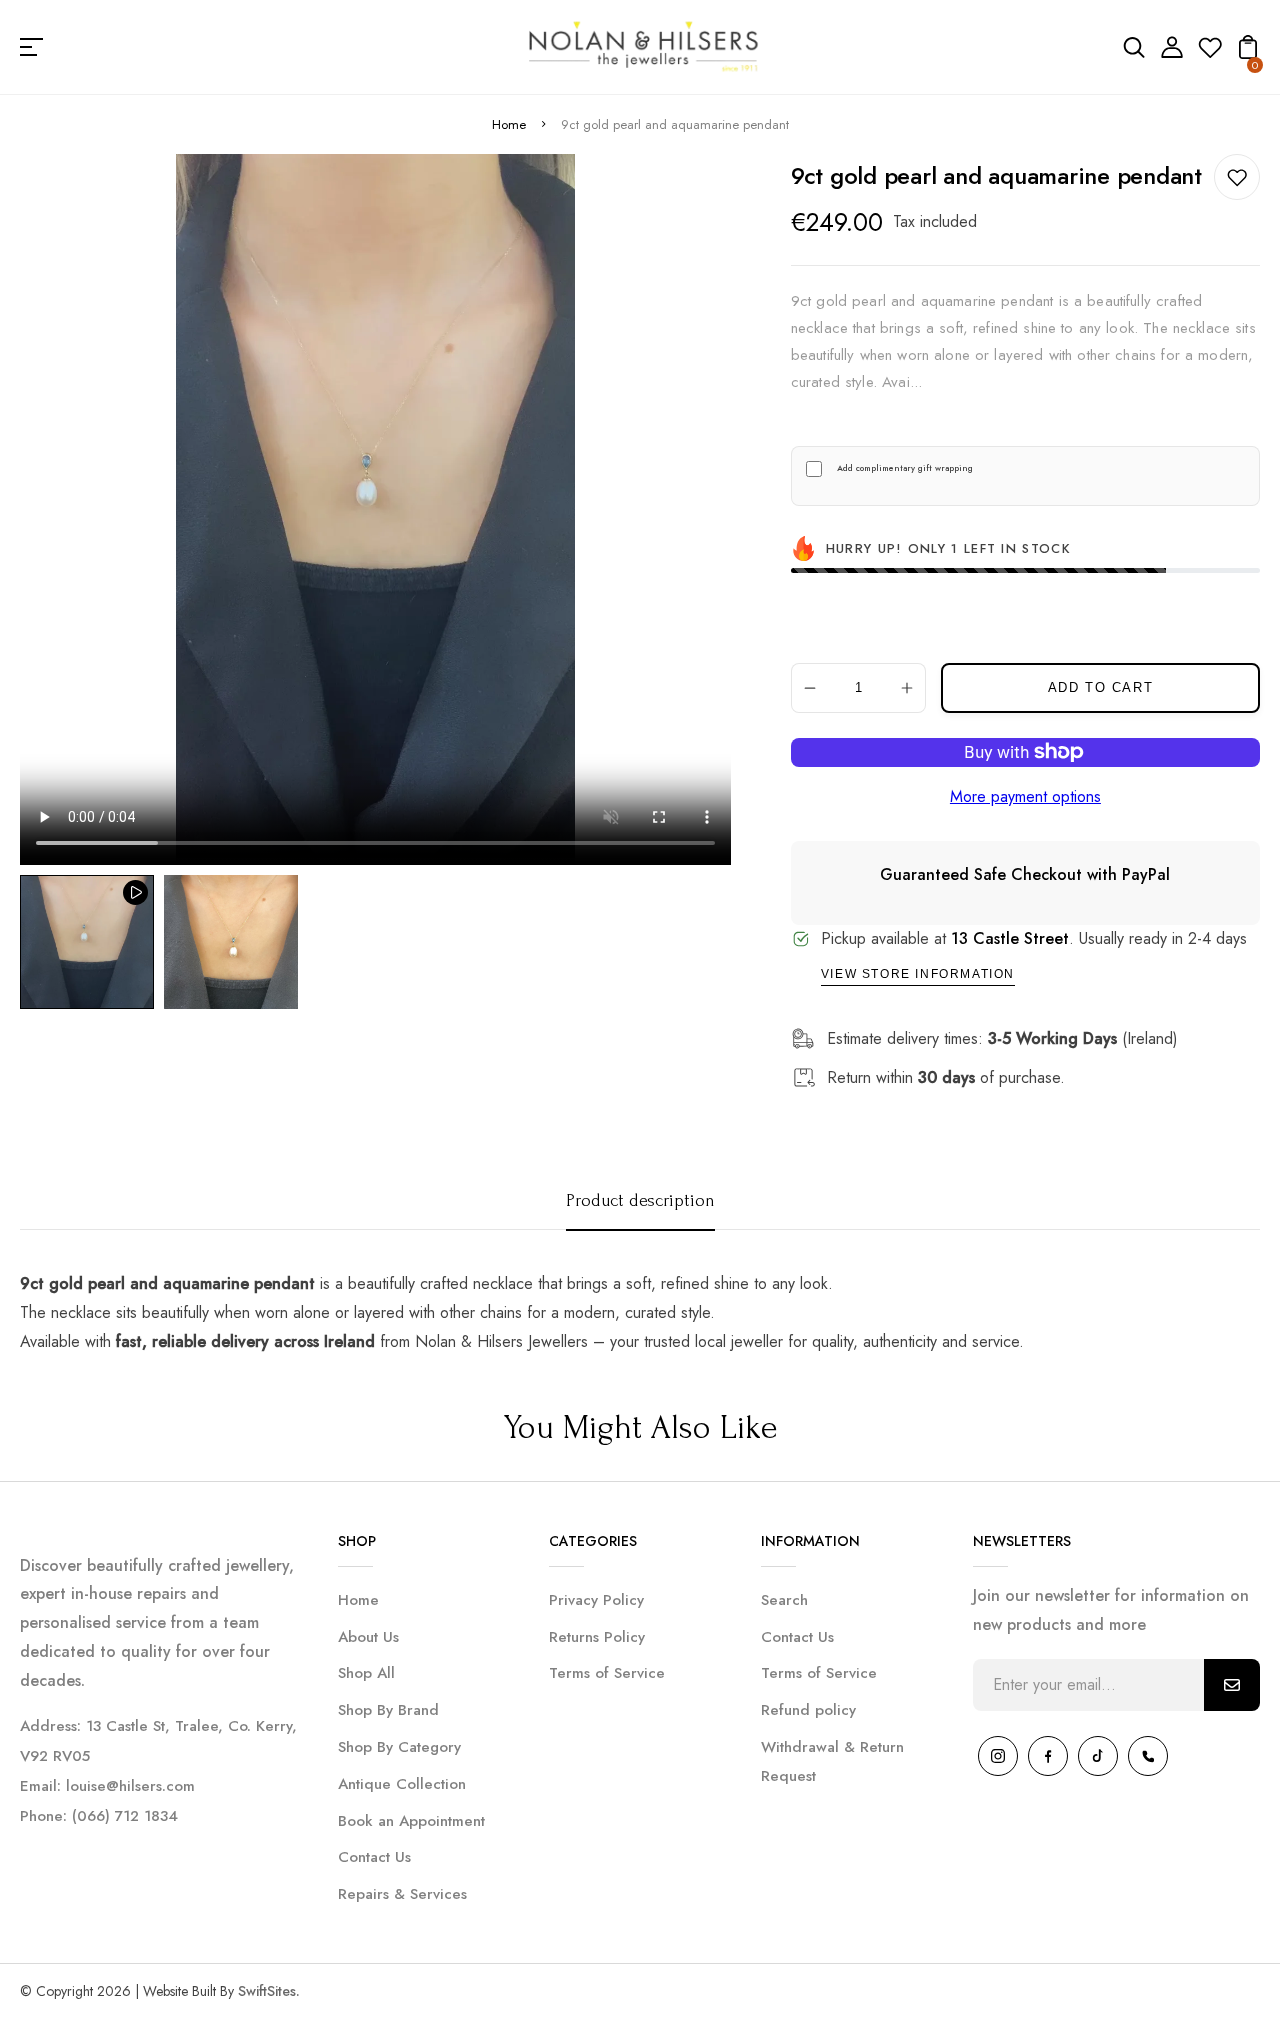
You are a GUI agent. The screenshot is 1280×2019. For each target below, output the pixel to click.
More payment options (1025, 796)
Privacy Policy (596, 1600)
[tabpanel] (92, 942)
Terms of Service (607, 1673)
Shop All (366, 1673)
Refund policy (808, 1710)
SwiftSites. (269, 1991)
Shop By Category (399, 1747)
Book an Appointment (411, 1821)
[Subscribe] (1232, 1685)
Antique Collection (402, 1784)
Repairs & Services (402, 1894)
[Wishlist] (1210, 53)
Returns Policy (597, 1637)
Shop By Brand (388, 1710)
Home (509, 124)
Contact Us (374, 1857)
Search (784, 1600)
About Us (368, 1637)
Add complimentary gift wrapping (905, 468)
